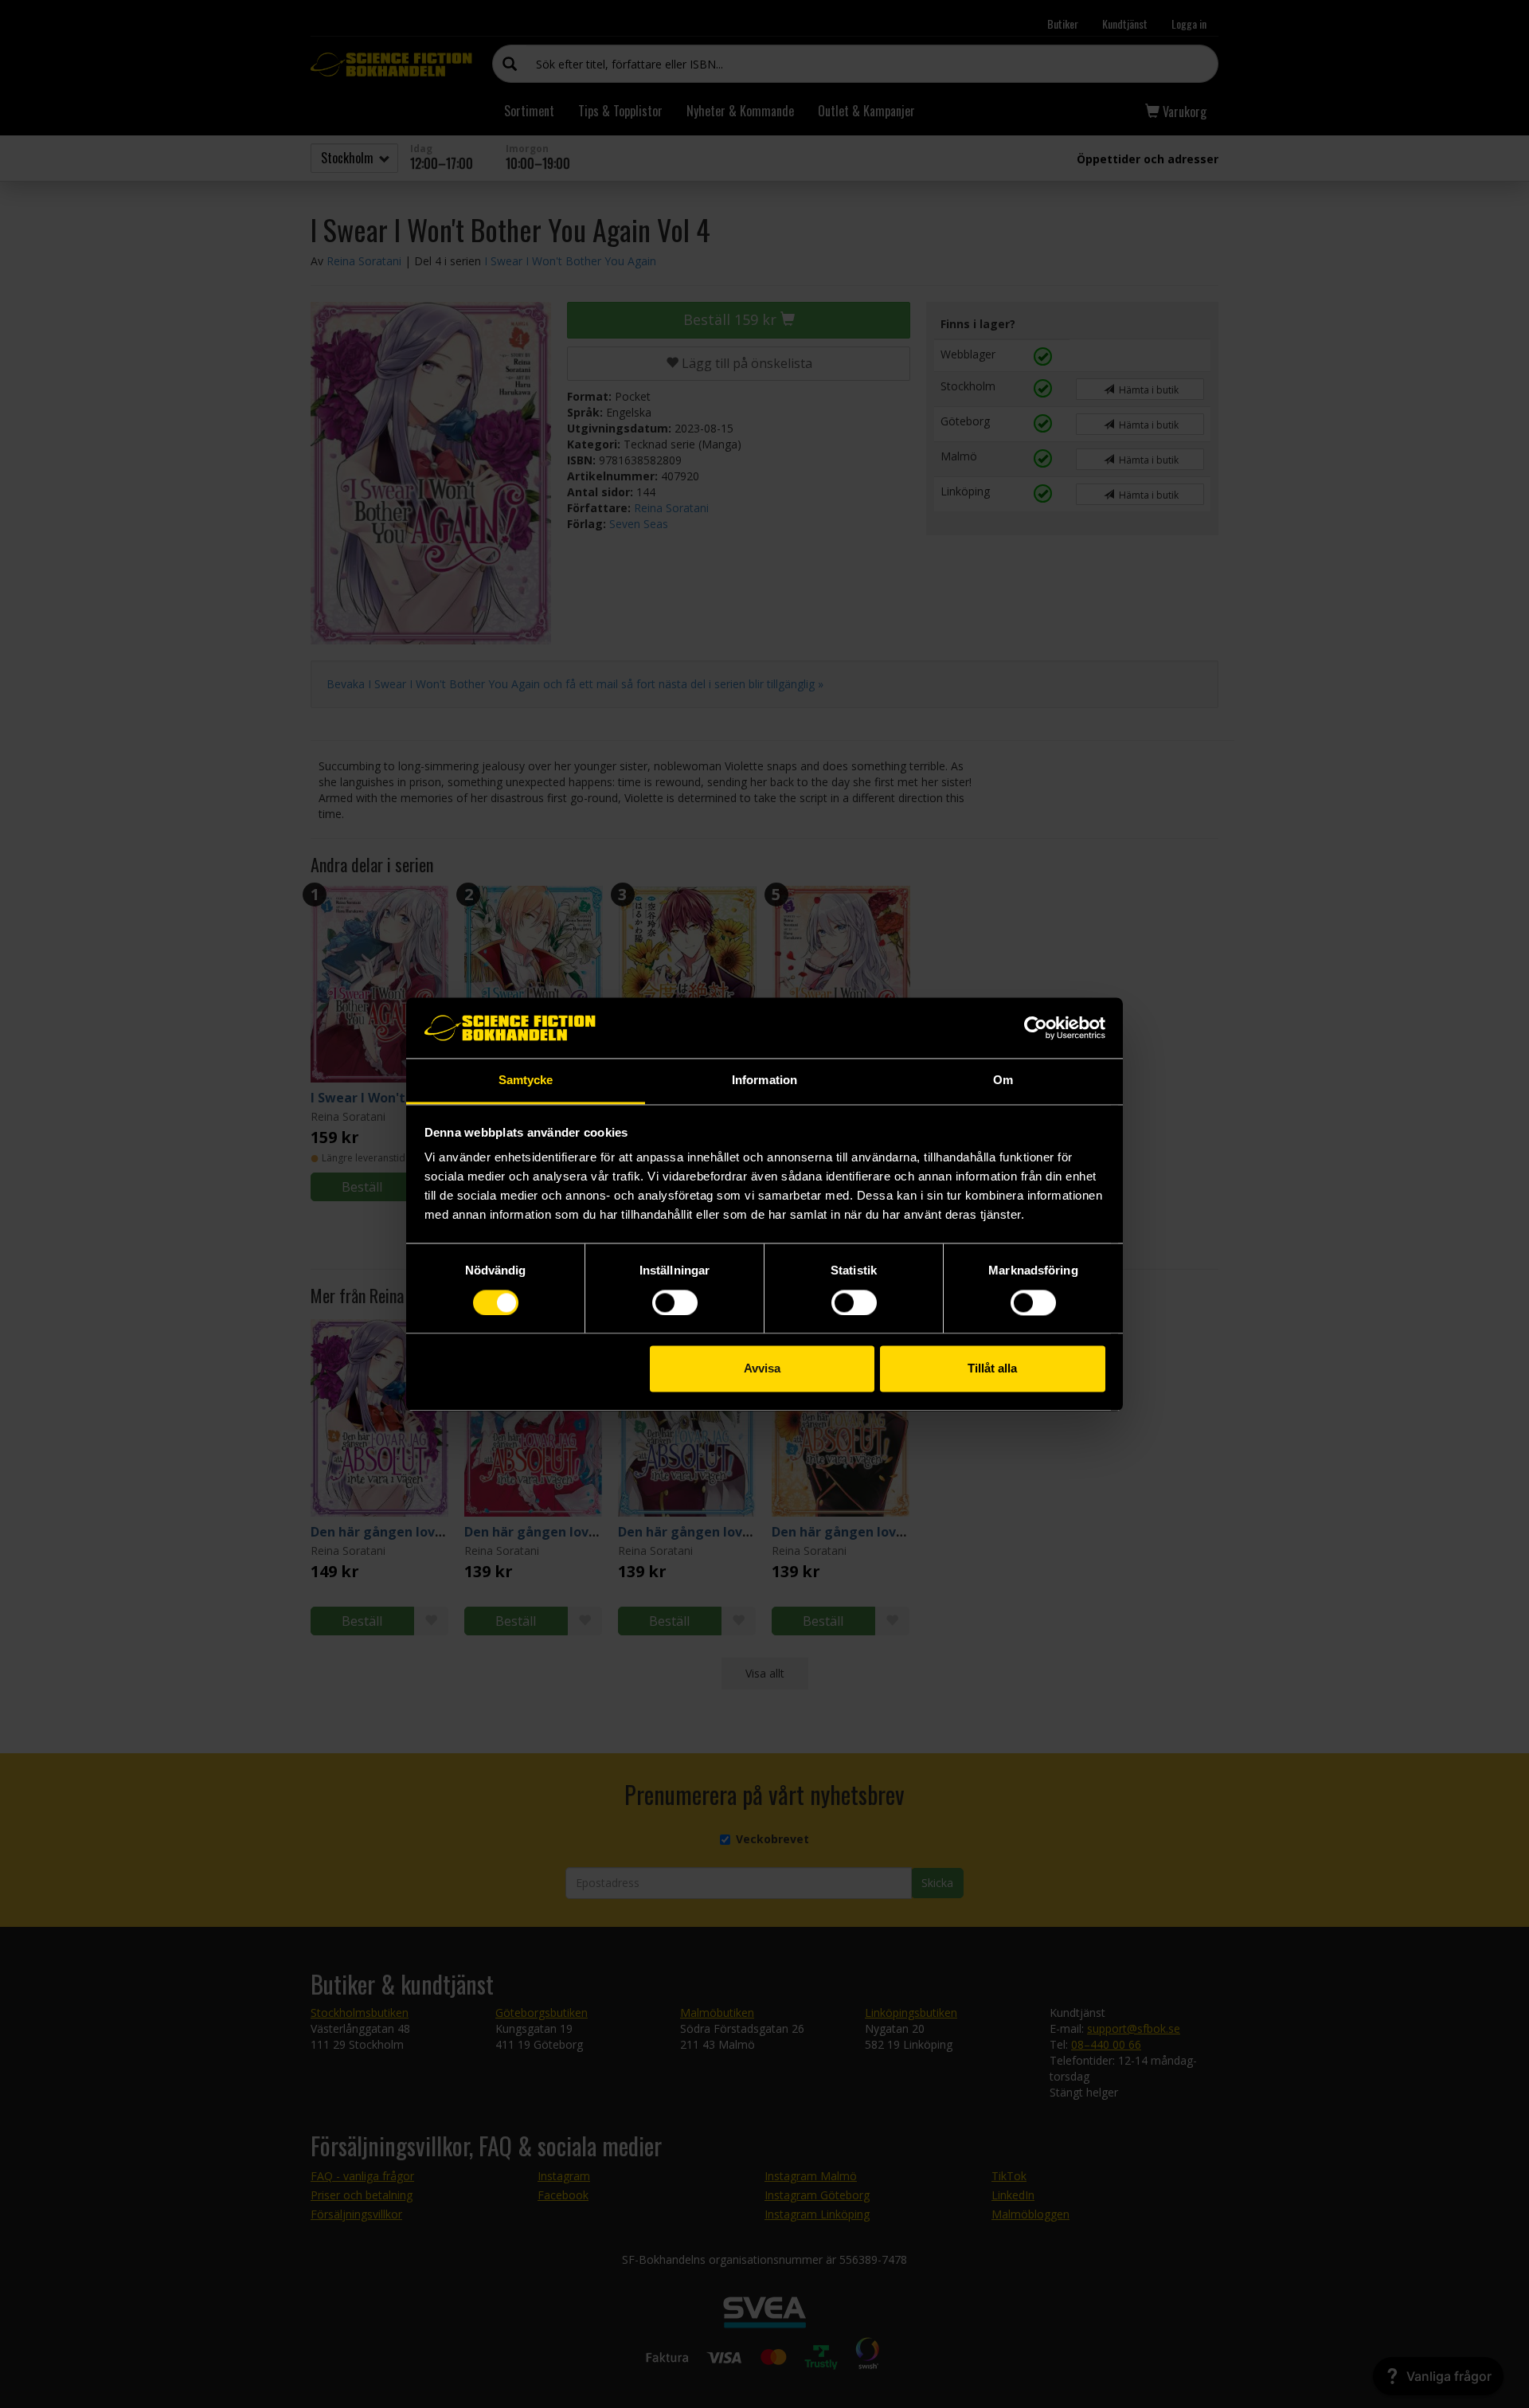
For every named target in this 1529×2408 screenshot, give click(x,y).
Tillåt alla (992, 1369)
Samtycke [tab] (526, 1081)
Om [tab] (1003, 1081)
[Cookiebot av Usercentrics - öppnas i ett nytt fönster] (1036, 1028)
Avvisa (762, 1369)
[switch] (675, 1302)
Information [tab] (764, 1081)
